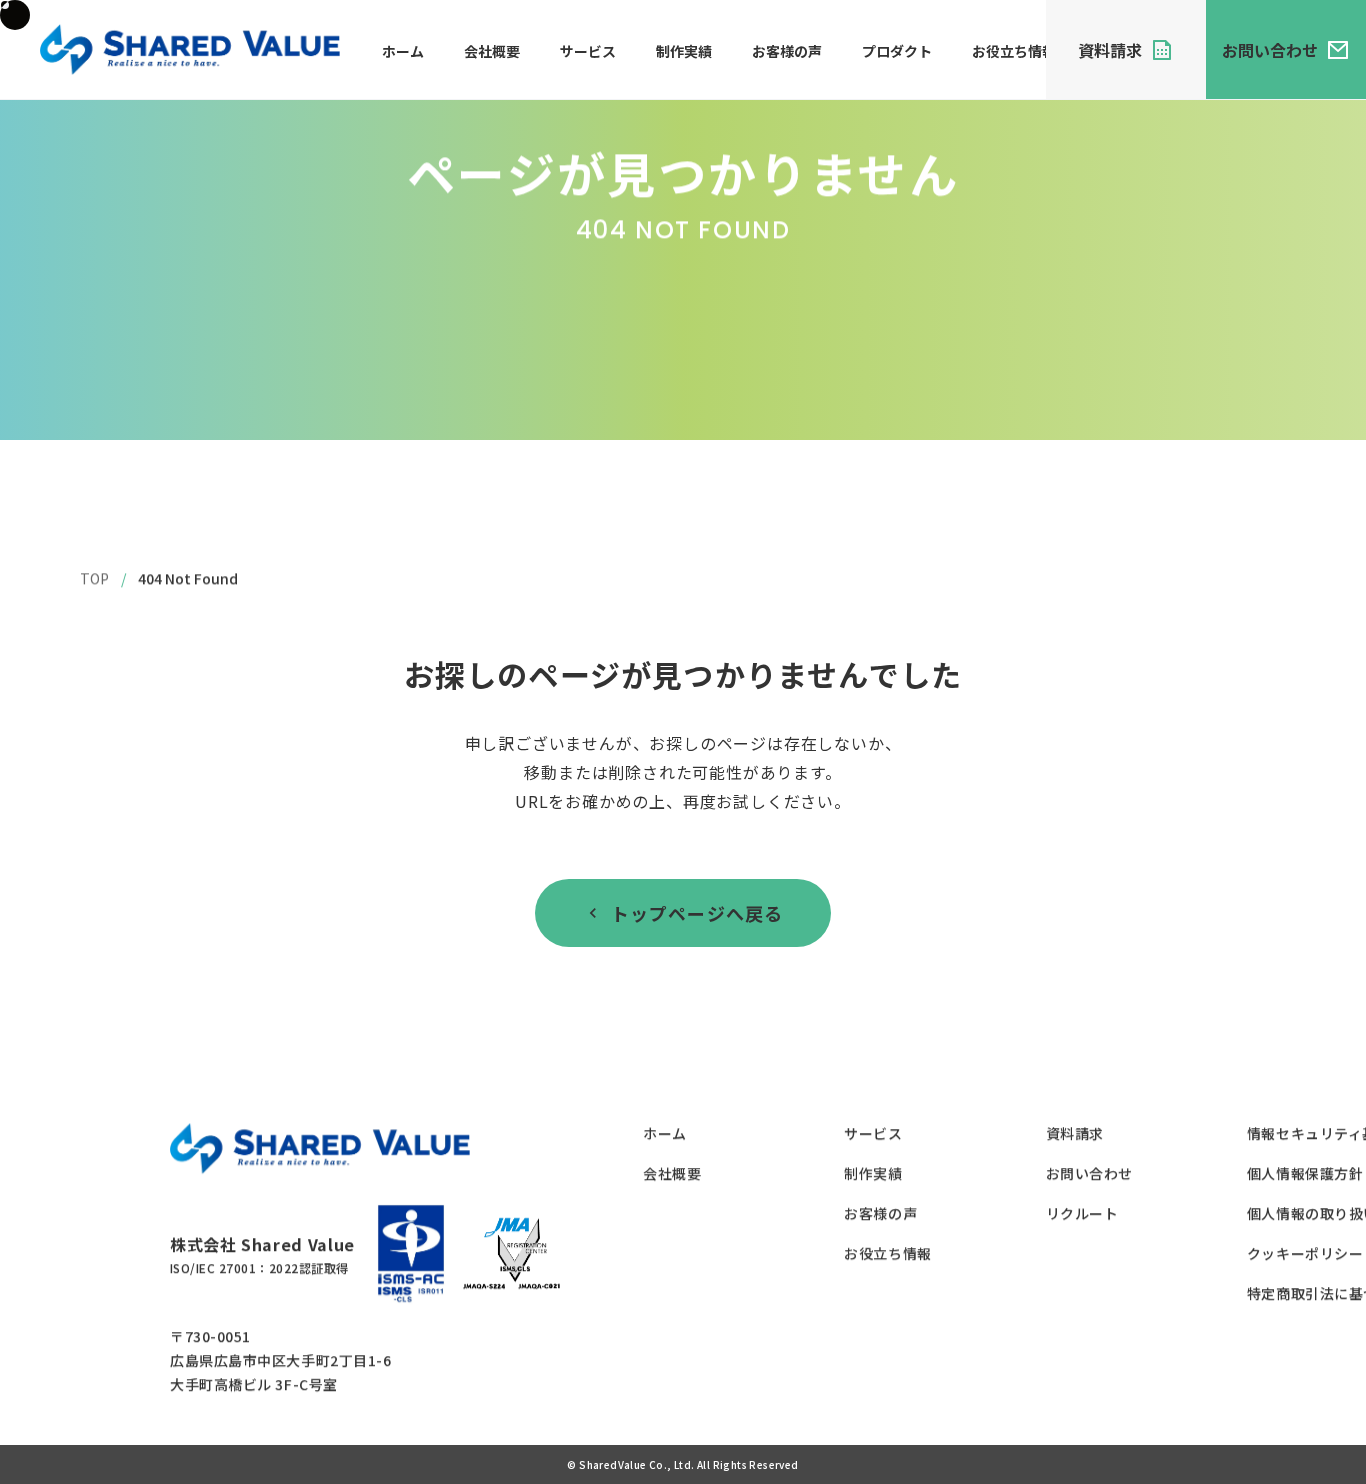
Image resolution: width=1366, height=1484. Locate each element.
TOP (94, 578)
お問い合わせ (1088, 1173)
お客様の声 (787, 51)
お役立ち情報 (1014, 51)
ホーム (403, 51)
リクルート (1081, 1213)
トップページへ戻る (697, 913)
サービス (588, 51)
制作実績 (684, 51)
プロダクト (897, 51)
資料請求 (1074, 1133)
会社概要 (492, 51)
